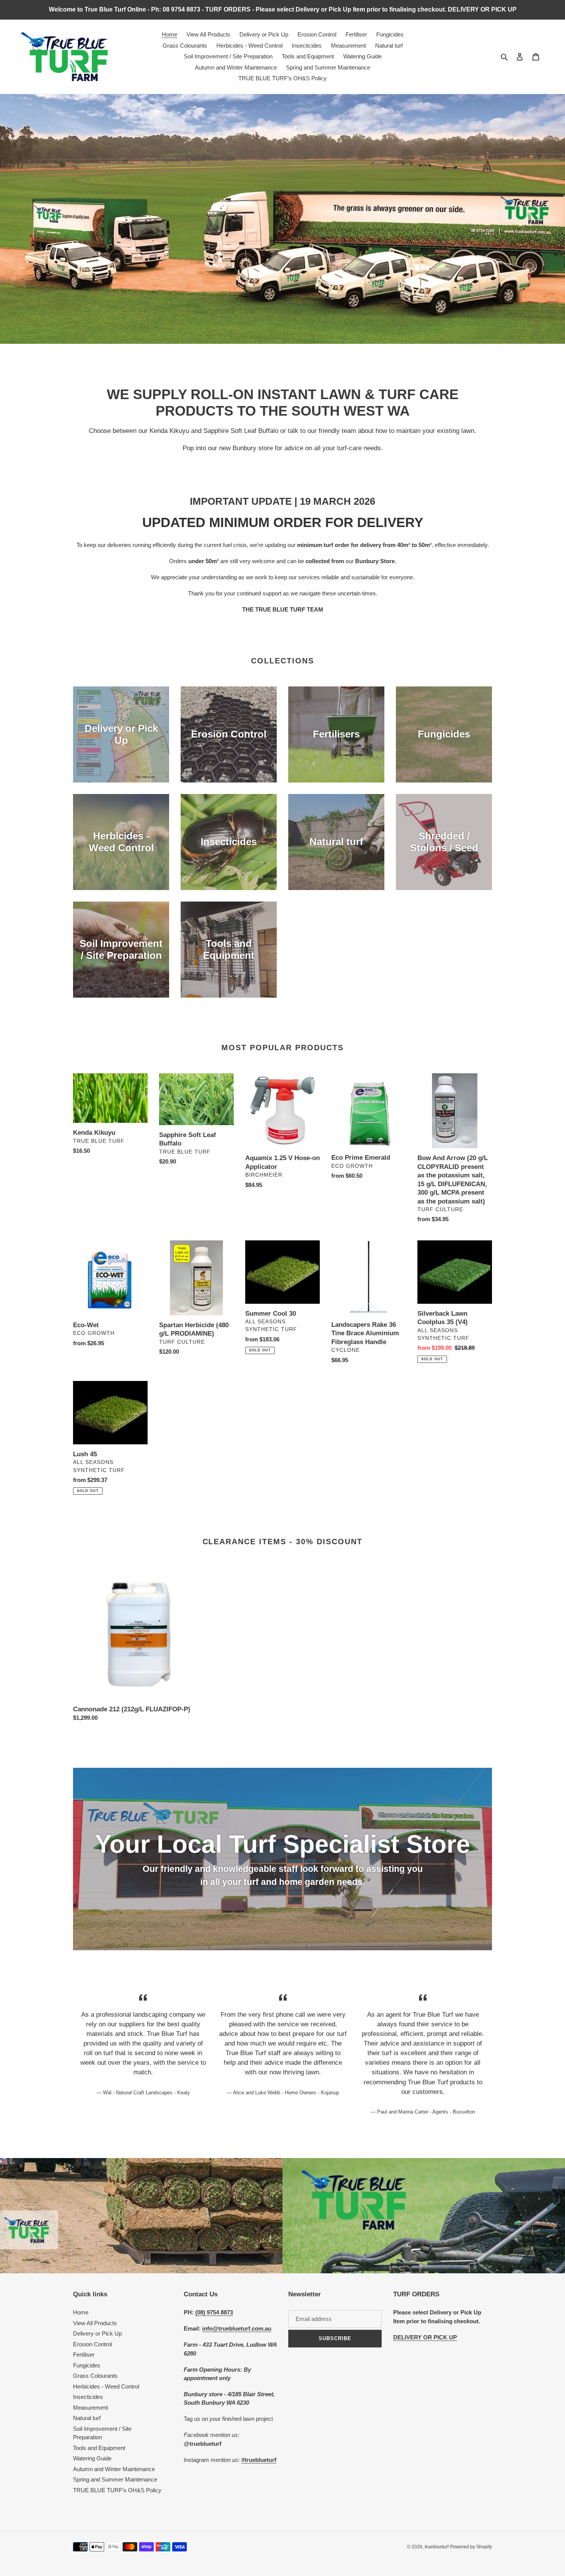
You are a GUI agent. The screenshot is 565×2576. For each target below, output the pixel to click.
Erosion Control (92, 2344)
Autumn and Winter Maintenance (114, 2469)
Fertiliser (84, 2355)
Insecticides (88, 2397)
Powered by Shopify (471, 2547)
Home (81, 2312)
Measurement (91, 2408)
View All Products (95, 2323)
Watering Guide (92, 2458)
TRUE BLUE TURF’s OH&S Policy (117, 2490)
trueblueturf (437, 2547)
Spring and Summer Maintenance (115, 2479)
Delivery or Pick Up (97, 2333)
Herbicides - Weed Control (106, 2386)
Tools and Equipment (99, 2448)
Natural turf (87, 2418)
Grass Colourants (95, 2376)
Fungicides (87, 2365)
